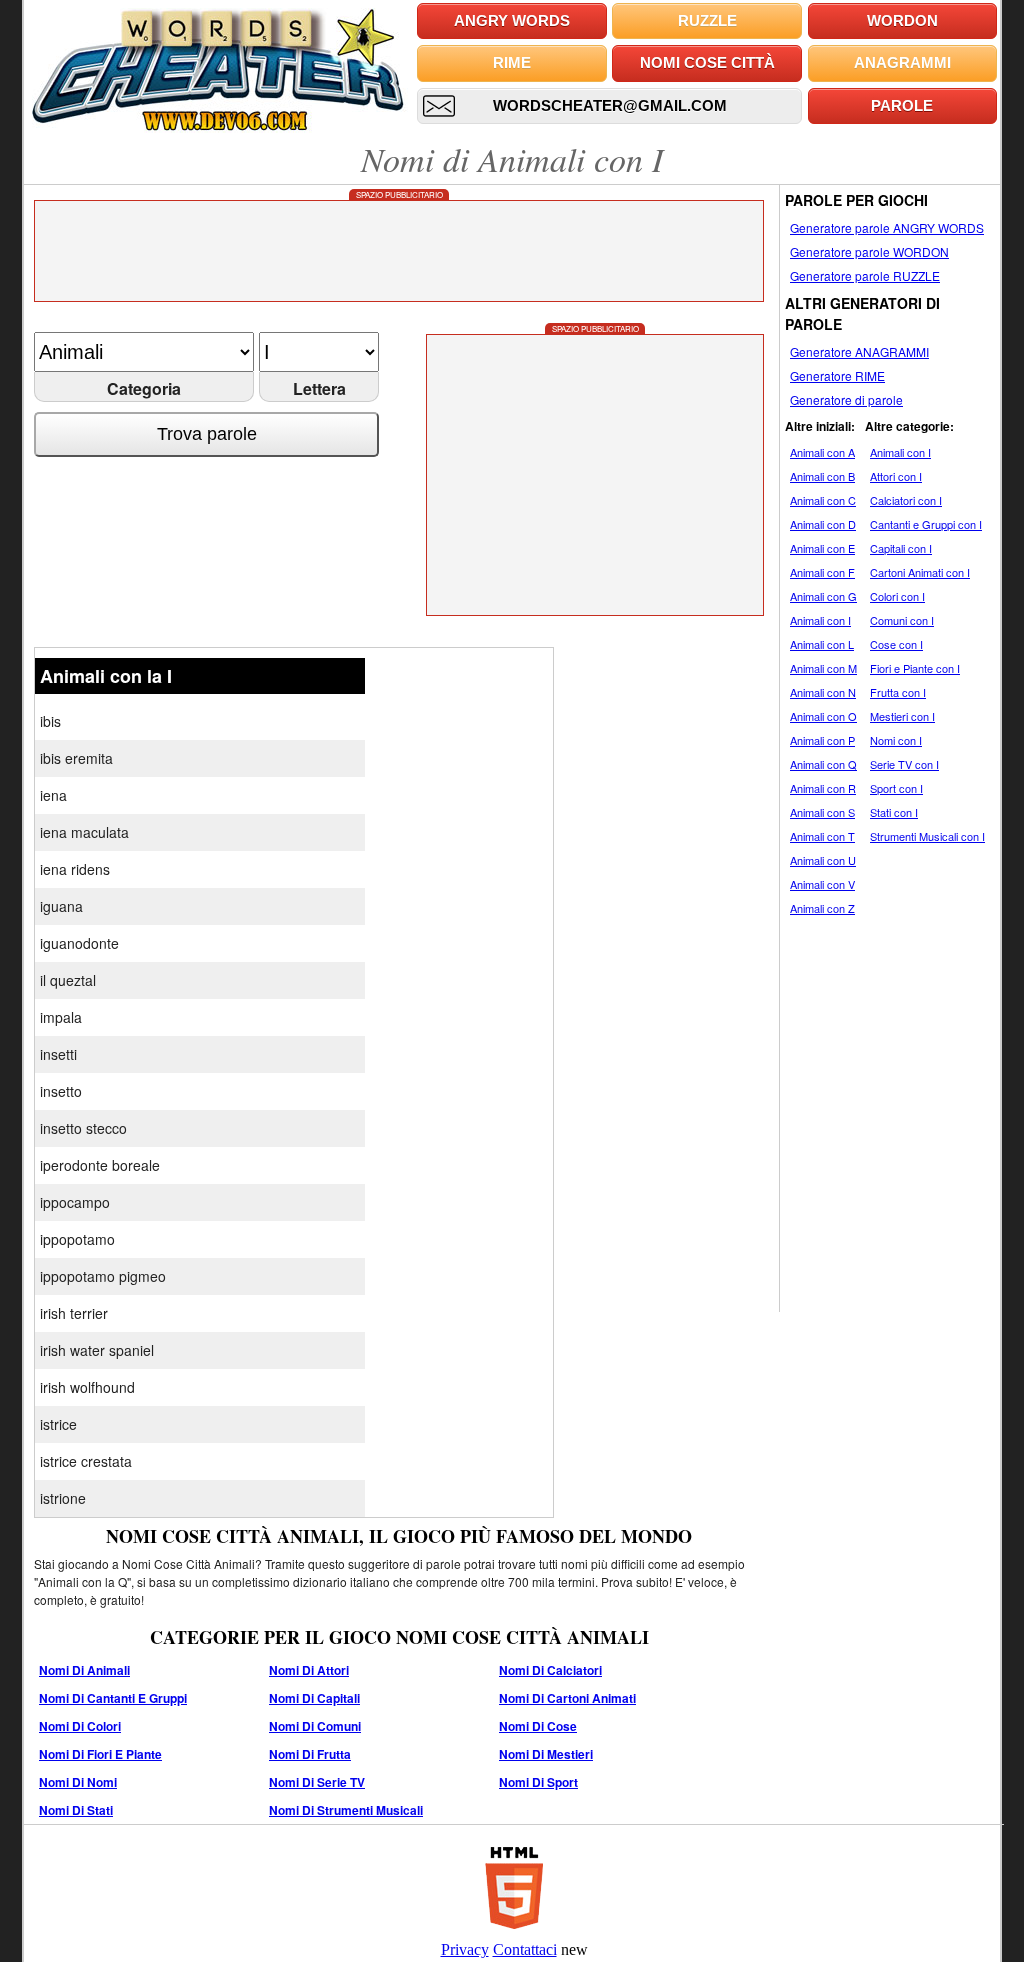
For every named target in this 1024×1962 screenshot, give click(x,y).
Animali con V (822, 884)
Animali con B (822, 476)
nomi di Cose (538, 1726)
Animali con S (822, 812)
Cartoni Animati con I (920, 572)
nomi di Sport (538, 1782)
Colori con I (897, 596)
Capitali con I (901, 548)
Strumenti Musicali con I (927, 836)
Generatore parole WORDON (869, 251)
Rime (512, 62)
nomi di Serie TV (317, 1782)
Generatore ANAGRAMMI (859, 351)
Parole (902, 105)
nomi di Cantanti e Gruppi (113, 1698)
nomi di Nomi (78, 1782)
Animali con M (823, 668)
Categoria (144, 388)
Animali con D (823, 524)
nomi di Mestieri (546, 1754)
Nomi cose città (707, 62)
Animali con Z (822, 908)
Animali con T (822, 836)
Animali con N (823, 692)
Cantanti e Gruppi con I (926, 524)
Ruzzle (707, 20)
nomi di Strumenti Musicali (346, 1810)
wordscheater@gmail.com (610, 105)
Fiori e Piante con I (915, 668)
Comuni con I (902, 620)
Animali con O (823, 716)
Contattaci (525, 1949)
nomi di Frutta (310, 1754)
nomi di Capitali (314, 1698)
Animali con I (820, 620)
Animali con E (822, 548)
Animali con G (823, 596)
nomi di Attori (309, 1670)
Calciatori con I (906, 500)
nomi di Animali (84, 1670)
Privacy (465, 1949)
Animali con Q (823, 764)
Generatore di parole (846, 399)
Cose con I (896, 644)
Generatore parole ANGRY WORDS (887, 227)
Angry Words (512, 20)
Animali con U (823, 860)
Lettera (319, 388)
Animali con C (823, 500)
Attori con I (896, 476)
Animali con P (822, 740)
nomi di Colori (80, 1726)
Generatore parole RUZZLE (865, 275)
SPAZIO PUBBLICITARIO (399, 194)
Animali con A (822, 452)
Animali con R (823, 788)
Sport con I (896, 788)
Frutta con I (898, 692)
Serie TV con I (904, 764)
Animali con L (822, 644)
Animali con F (822, 572)
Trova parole (207, 434)
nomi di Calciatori (550, 1670)
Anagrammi (902, 62)
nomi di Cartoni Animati (567, 1698)
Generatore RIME (837, 375)
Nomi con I (896, 740)
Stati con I (894, 812)
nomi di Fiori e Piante (100, 1754)
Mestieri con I (902, 716)
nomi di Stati (76, 1810)
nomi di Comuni (315, 1726)
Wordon (902, 20)
